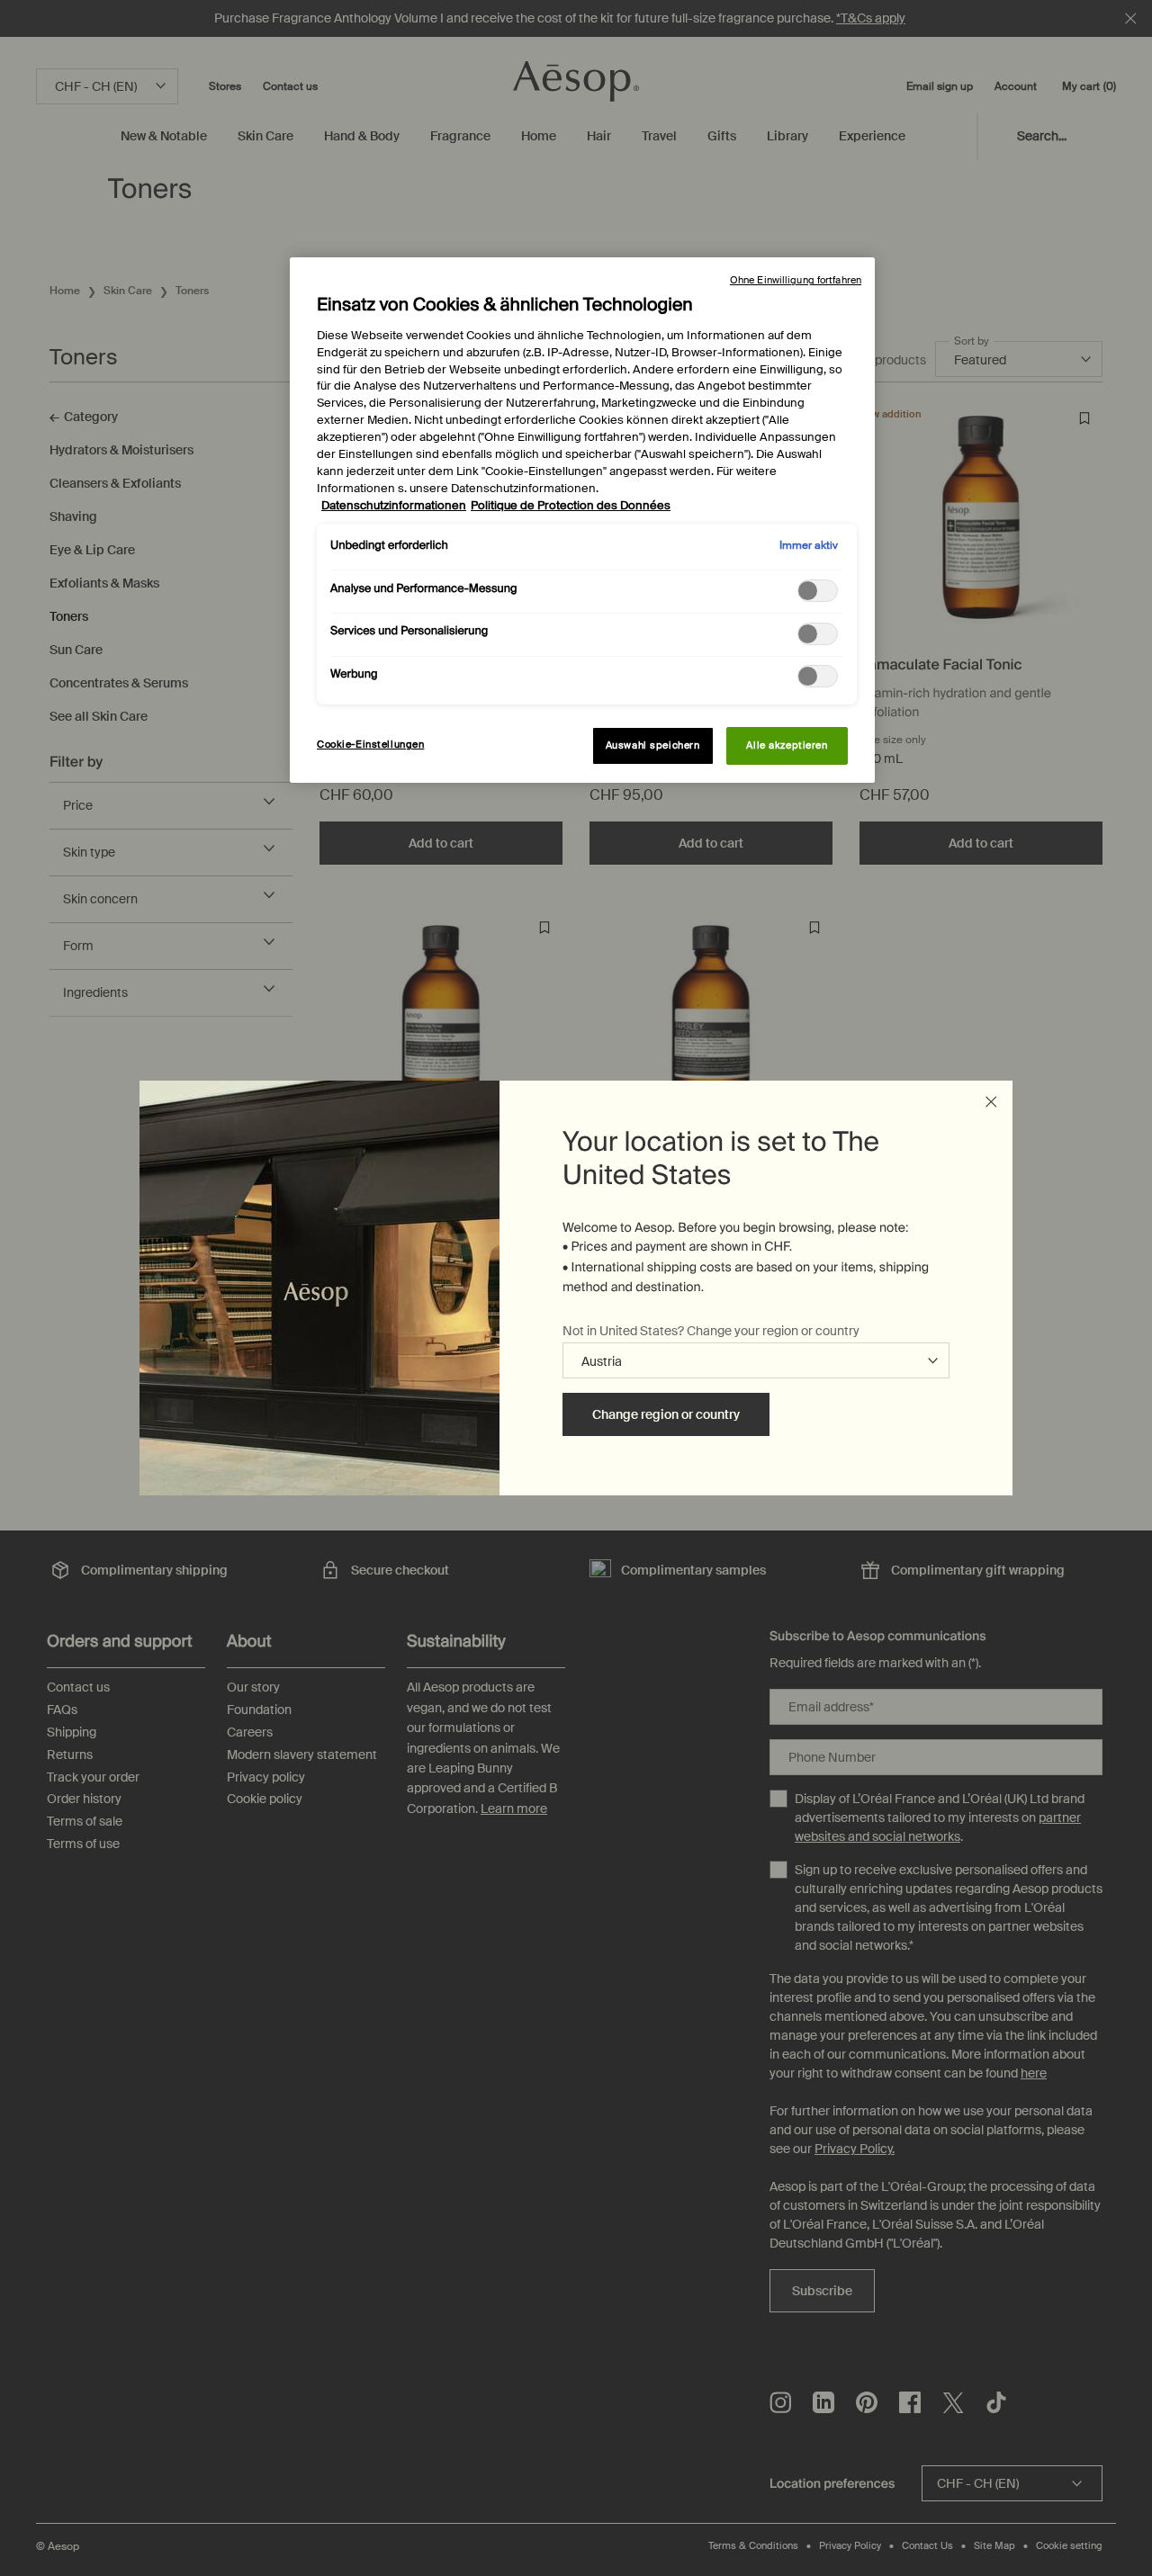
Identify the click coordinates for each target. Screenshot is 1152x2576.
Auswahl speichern (653, 745)
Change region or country (666, 1414)
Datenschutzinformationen (394, 506)
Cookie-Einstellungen (370, 745)
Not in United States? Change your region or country (711, 1331)
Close (991, 1102)
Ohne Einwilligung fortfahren (796, 280)
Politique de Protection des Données (571, 506)
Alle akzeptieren (787, 745)
